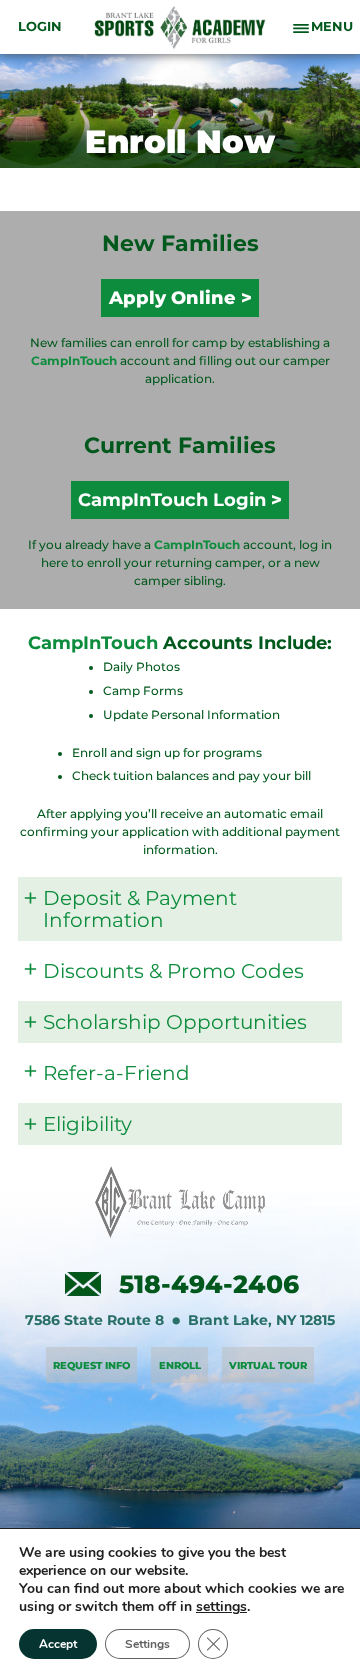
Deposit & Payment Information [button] (140, 909)
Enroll (180, 1365)
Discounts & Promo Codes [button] (173, 971)
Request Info (91, 1365)
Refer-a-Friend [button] (116, 1073)
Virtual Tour (268, 1365)
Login (40, 27)
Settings (147, 1644)
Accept (58, 1644)
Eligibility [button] (87, 1124)
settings (221, 1607)
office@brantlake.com (83, 1284)
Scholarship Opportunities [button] (175, 1022)
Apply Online (172, 298)
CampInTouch (74, 361)
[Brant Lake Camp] (180, 1202)
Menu (332, 27)
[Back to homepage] (180, 27)
